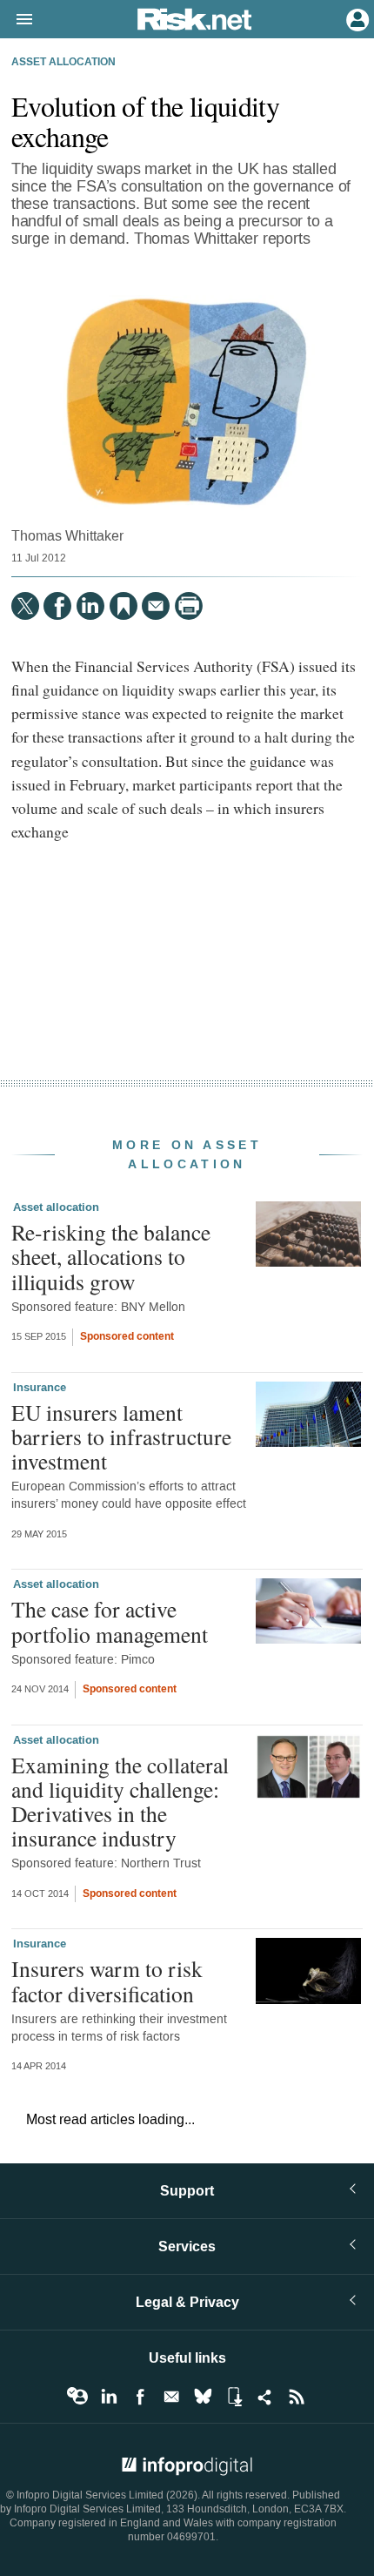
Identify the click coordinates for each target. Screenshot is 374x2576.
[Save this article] (124, 606)
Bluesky (203, 2397)
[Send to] (156, 606)
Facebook (140, 2397)
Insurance (40, 1388)
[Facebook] (57, 606)
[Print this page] (189, 606)
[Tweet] (25, 606)
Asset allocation (63, 63)
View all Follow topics (77, 2397)
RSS (297, 2397)
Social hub (265, 2397)
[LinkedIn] (90, 606)
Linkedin (109, 2397)
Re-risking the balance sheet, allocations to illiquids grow (111, 1256)
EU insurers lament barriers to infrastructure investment (121, 1436)
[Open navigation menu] (17, 20)
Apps (234, 2397)
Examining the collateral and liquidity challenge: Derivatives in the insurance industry (120, 1802)
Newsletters (171, 2397)
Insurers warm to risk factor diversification (107, 1981)
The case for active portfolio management (110, 1621)
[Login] (356, 18)
